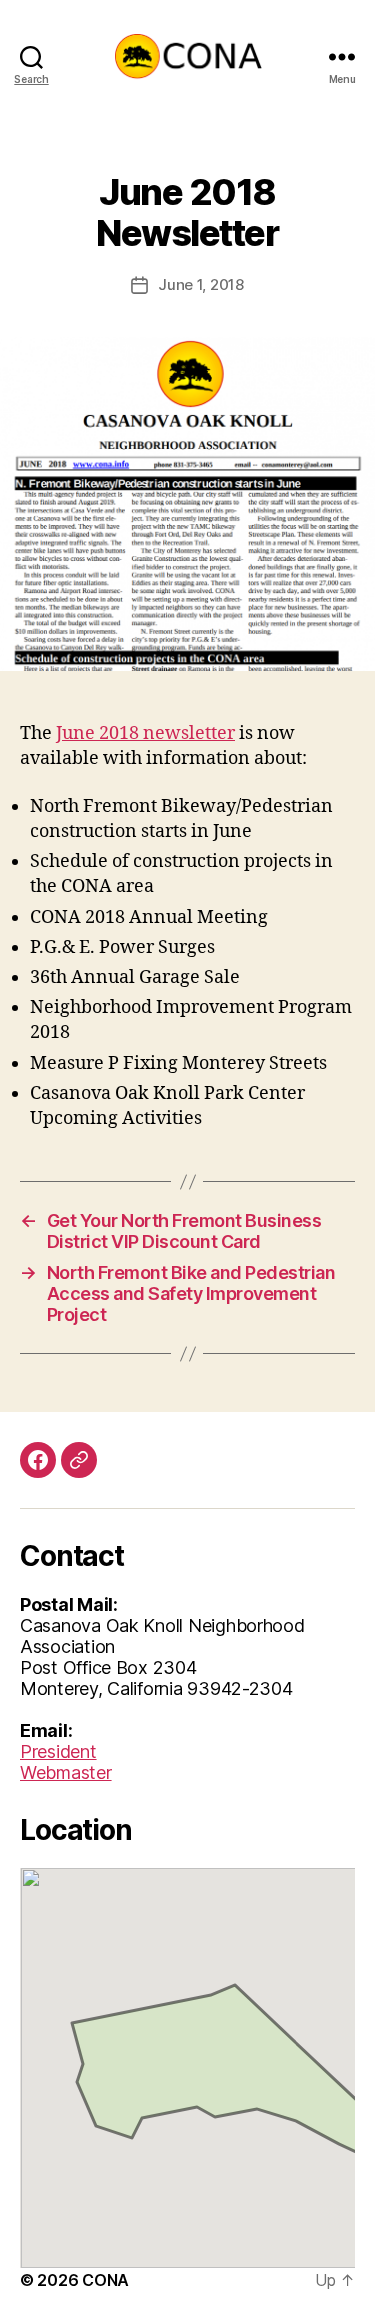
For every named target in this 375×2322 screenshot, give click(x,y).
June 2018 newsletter (145, 733)
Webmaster (66, 1772)
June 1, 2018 (201, 284)
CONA (105, 2280)
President (58, 1751)
